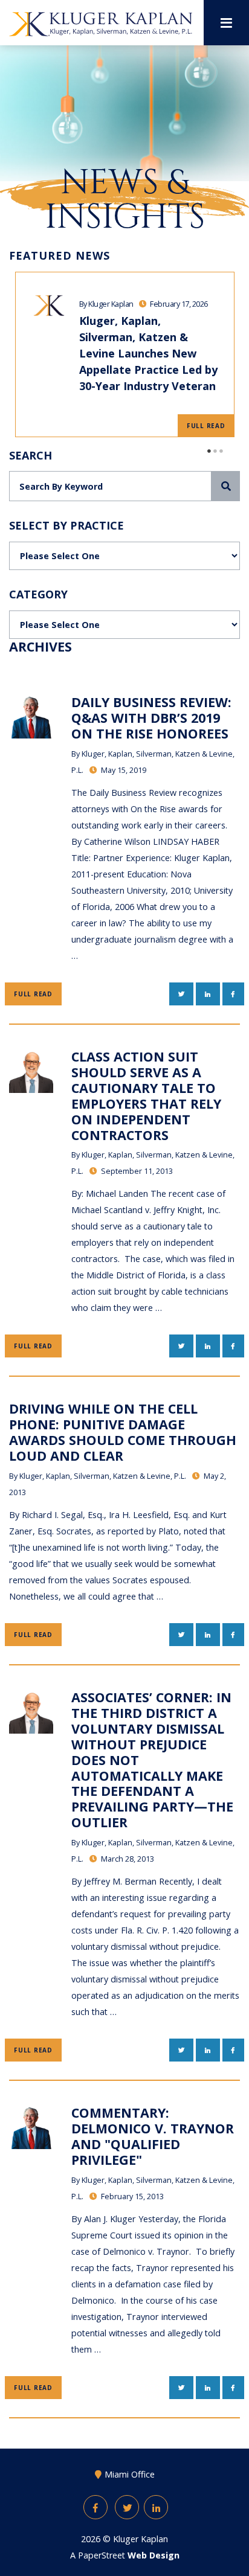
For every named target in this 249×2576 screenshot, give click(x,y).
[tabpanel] (124, 354)
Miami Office (130, 2474)
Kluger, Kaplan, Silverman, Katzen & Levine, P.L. (103, 1476)
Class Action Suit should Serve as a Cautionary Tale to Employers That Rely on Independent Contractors (146, 1095)
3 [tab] (222, 451)
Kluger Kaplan (141, 2539)
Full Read (206, 426)
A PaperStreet (125, 2555)
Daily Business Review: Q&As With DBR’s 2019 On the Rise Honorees (151, 718)
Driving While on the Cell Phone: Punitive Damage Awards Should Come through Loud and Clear (123, 1432)
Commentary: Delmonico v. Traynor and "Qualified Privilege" (153, 2136)
